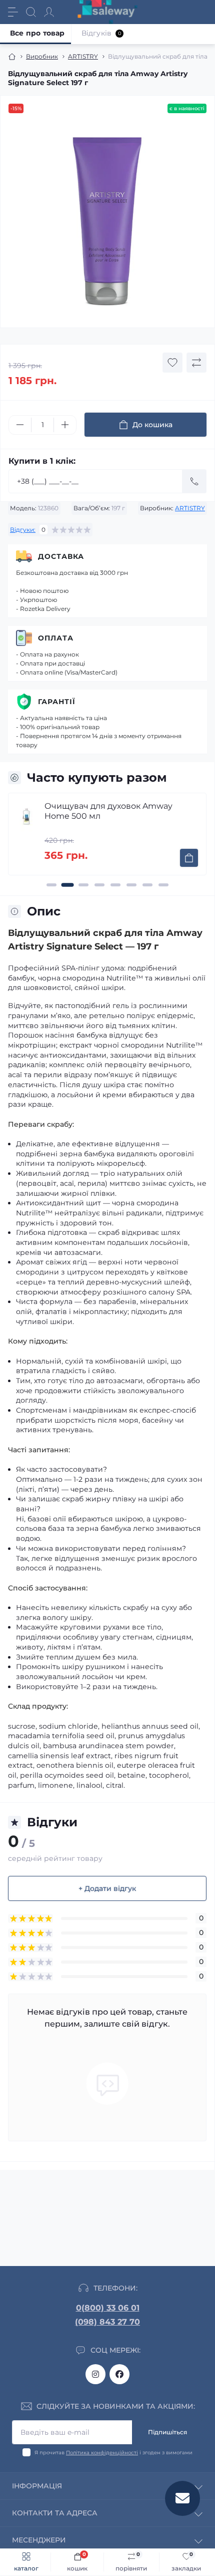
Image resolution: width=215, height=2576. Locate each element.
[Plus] (65, 425)
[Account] (49, 12)
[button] (51, 885)
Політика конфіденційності (102, 2453)
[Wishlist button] (172, 363)
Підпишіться (167, 2432)
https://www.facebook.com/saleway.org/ (119, 2374)
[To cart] (189, 858)
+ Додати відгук (107, 1888)
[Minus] (20, 425)
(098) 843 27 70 (107, 2322)
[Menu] (13, 12)
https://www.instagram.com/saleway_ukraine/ (95, 2374)
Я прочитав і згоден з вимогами (113, 2453)
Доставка (61, 556)
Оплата (56, 638)
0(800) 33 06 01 (108, 2308)
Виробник (42, 56)
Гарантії (57, 702)
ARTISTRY (83, 56)
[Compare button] (196, 363)
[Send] (194, 481)
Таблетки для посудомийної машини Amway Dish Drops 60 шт (114, 811)
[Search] (31, 12)
